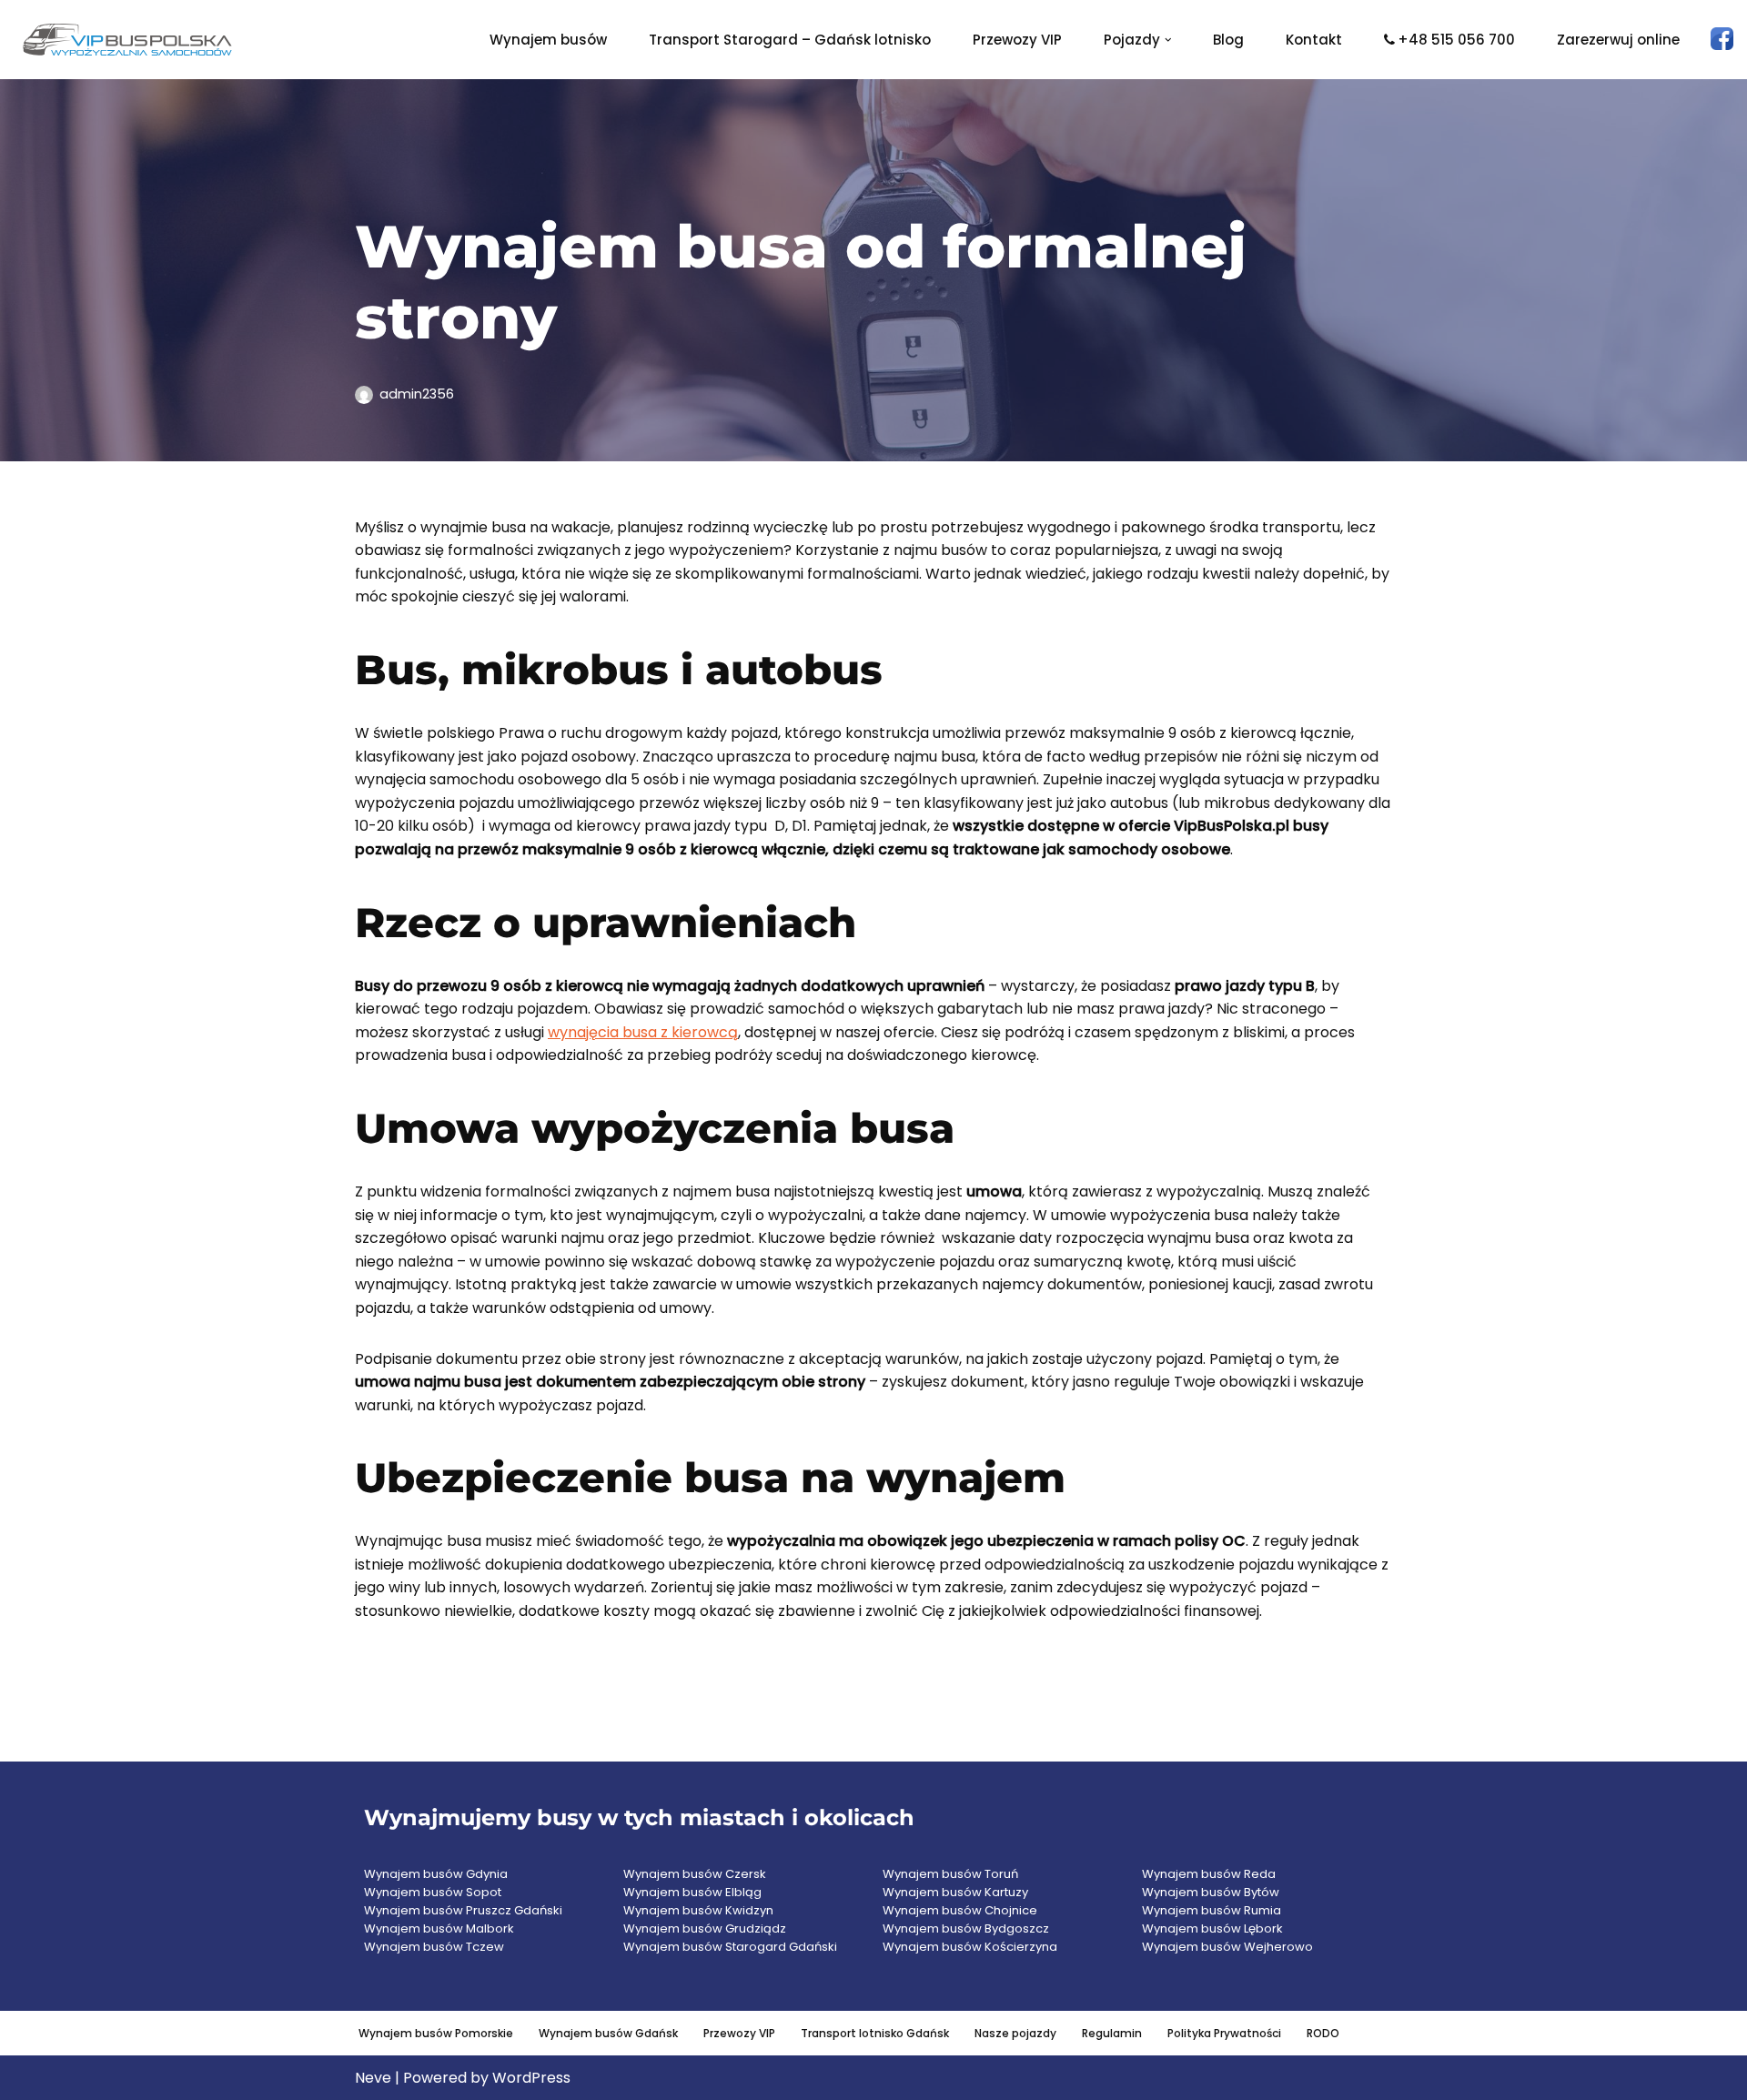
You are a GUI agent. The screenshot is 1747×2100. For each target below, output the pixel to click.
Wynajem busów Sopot (433, 1892)
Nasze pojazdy (1015, 2033)
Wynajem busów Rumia (1212, 1910)
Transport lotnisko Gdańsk (875, 2033)
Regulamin (1112, 2033)
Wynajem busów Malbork (439, 1928)
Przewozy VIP (1017, 40)
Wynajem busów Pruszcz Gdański (463, 1910)
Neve (373, 2078)
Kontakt (1314, 40)
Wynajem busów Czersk (695, 1874)
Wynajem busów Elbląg (692, 1892)
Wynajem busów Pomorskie (436, 2033)
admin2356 (417, 394)
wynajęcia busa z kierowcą (643, 1032)
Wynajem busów (548, 40)
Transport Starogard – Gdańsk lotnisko (790, 40)
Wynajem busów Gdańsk (608, 2033)
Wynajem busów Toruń (950, 1874)
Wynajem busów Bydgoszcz (966, 1928)
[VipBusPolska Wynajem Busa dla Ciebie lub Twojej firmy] (127, 40)
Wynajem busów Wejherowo (1227, 1947)
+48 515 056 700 (1456, 40)
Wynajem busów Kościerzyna (970, 1947)
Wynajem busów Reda (1209, 1874)
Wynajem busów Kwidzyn (698, 1910)
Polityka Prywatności (1224, 2033)
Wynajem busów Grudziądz (705, 1928)
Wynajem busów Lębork (1212, 1928)
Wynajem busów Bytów (1211, 1892)
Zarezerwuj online (1618, 40)
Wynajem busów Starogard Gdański (730, 1947)
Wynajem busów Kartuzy (955, 1892)
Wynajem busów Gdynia (436, 1874)
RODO (1323, 2033)
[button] (1168, 40)
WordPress (531, 2078)
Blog (1228, 40)
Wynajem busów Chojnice (960, 1910)
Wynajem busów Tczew (434, 1947)
